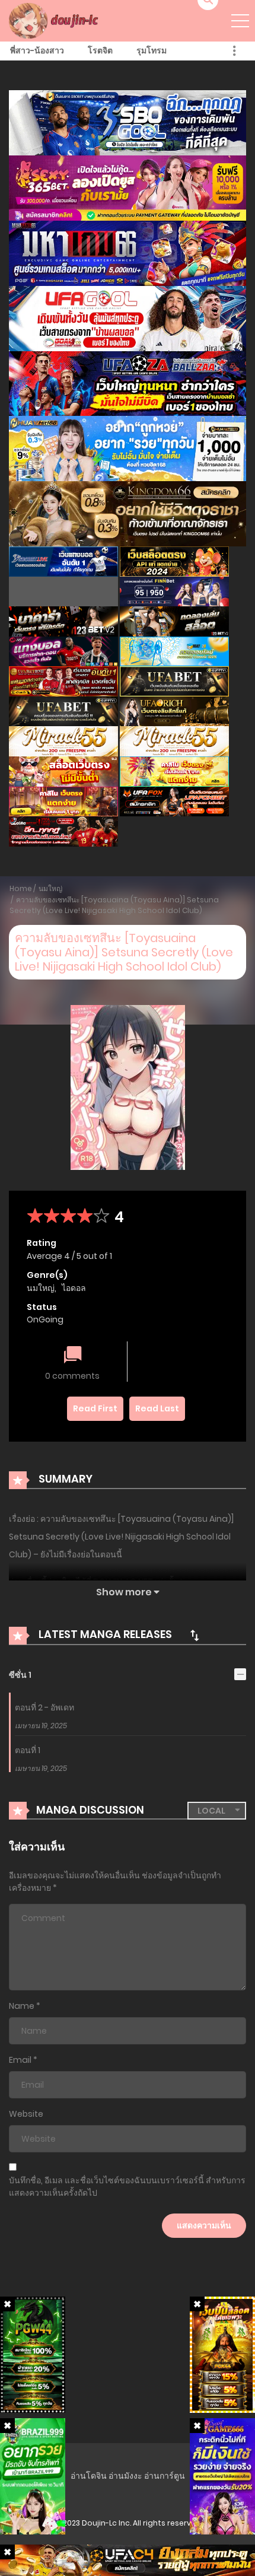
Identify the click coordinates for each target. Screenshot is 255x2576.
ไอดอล (74, 1288)
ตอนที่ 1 (28, 1750)
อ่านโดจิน (89, 2476)
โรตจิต (100, 50)
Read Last (157, 1408)
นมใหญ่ (50, 888)
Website (26, 2114)
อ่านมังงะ (125, 2476)
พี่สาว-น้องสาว (37, 50)
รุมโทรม (152, 50)
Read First (95, 1408)
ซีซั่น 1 (20, 1675)
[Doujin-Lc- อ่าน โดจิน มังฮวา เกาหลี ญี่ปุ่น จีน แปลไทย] (55, 20)
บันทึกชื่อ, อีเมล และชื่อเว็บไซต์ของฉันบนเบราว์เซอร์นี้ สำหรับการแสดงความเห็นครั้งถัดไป (127, 2187)
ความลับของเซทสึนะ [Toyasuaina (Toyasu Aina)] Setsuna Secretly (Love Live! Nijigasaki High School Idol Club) (114, 905)
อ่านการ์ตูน (165, 2476)
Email (20, 2060)
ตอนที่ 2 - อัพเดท (44, 1707)
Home (21, 888)
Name (22, 2006)
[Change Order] (195, 1635)
